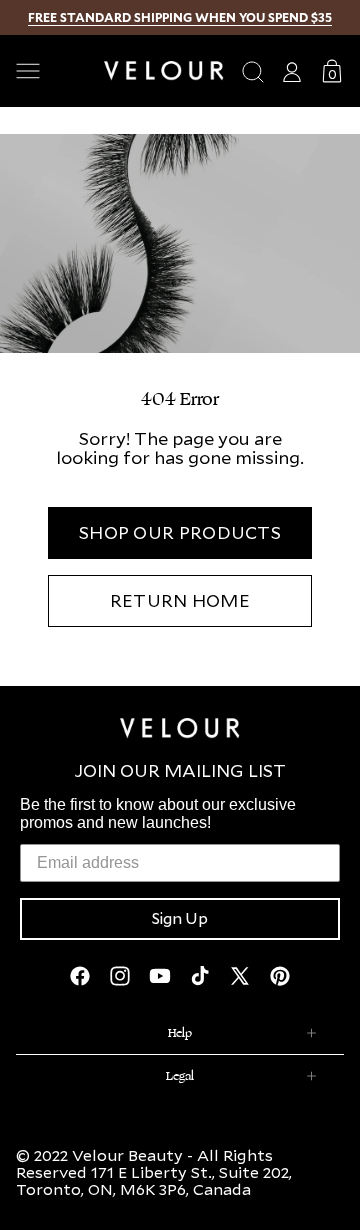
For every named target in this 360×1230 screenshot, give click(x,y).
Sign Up (180, 919)
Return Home (180, 600)
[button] (52, 71)
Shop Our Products (180, 532)
